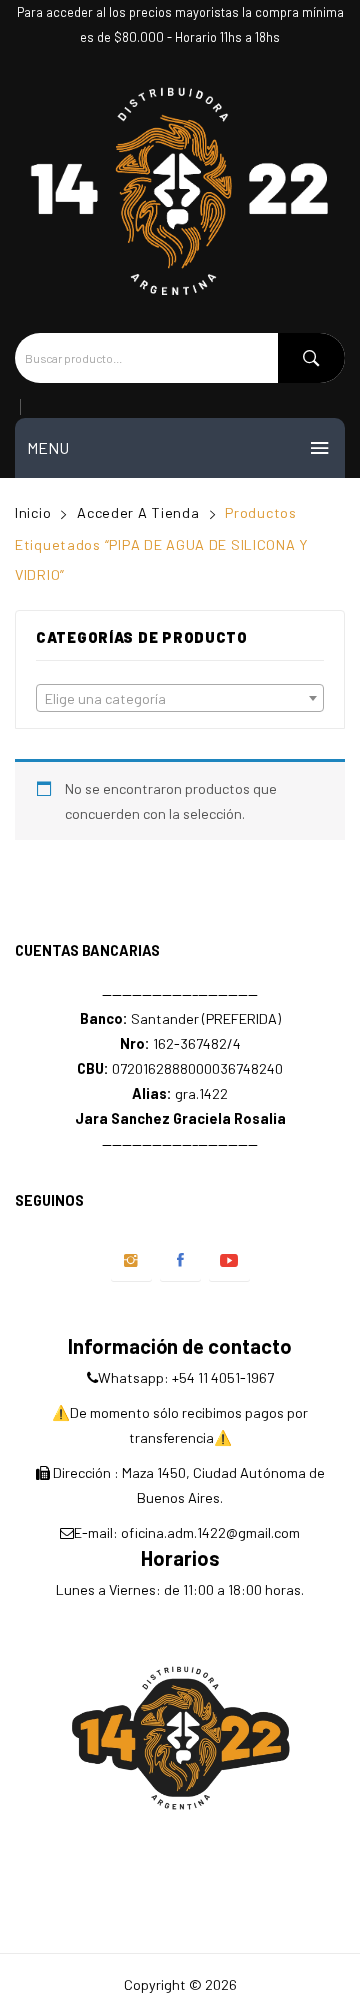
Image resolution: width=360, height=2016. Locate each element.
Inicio (33, 512)
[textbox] (180, 699)
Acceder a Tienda (138, 512)
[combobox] (180, 698)
